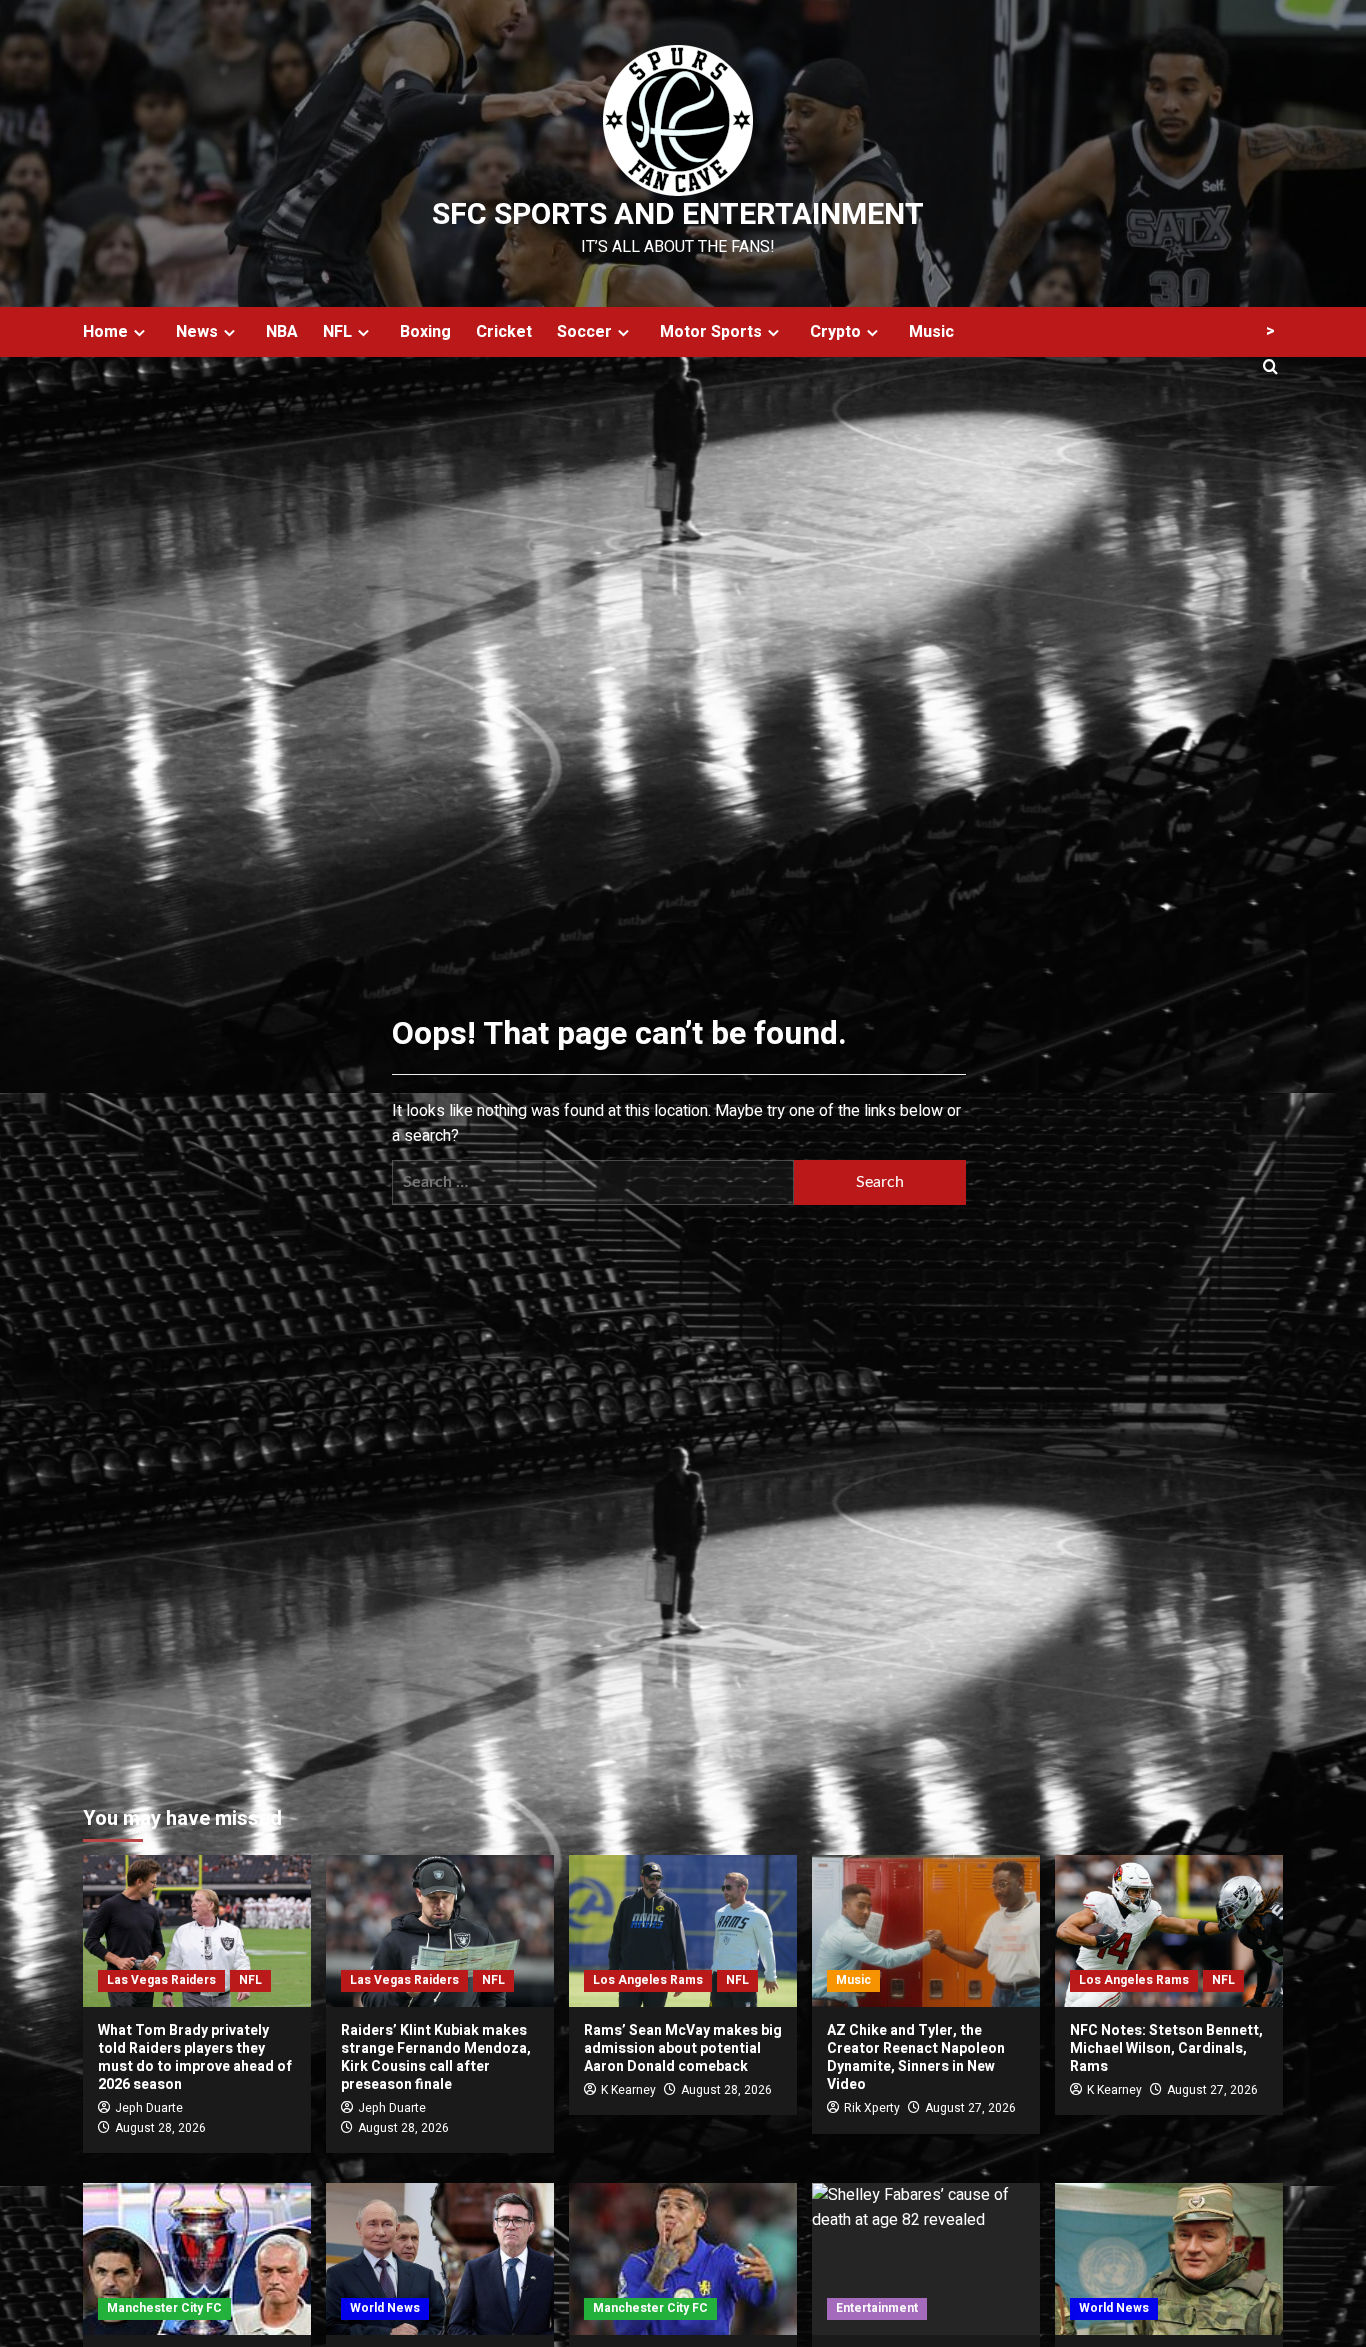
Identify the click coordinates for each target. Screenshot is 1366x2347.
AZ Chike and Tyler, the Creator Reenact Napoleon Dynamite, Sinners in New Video (916, 2058)
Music (931, 332)
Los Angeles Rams (648, 1980)
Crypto (835, 332)
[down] (139, 332)
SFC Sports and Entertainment (678, 215)
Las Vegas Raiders (161, 1980)
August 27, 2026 (970, 2108)
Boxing (425, 332)
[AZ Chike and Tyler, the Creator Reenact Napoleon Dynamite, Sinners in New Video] (926, 1931)
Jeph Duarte (149, 2108)
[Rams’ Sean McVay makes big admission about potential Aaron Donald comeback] (683, 1931)
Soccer (584, 332)
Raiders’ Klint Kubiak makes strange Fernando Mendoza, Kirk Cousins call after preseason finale (436, 2058)
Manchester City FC (164, 2308)
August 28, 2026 (160, 2128)
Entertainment (877, 2308)
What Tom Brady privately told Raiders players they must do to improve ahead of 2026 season (195, 2058)
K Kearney (628, 2090)
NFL (337, 332)
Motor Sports (711, 332)
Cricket (504, 332)
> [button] (1270, 331)
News (197, 332)
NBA (282, 332)
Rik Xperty (872, 2108)
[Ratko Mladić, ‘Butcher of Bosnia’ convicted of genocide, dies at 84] (1169, 2259)
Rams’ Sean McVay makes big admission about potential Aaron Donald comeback (683, 2048)
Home (105, 332)
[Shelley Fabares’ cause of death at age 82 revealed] (926, 2259)
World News (385, 2308)
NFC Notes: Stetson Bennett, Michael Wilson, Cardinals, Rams (1166, 2048)
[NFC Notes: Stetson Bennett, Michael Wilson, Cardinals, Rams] (1169, 1931)
